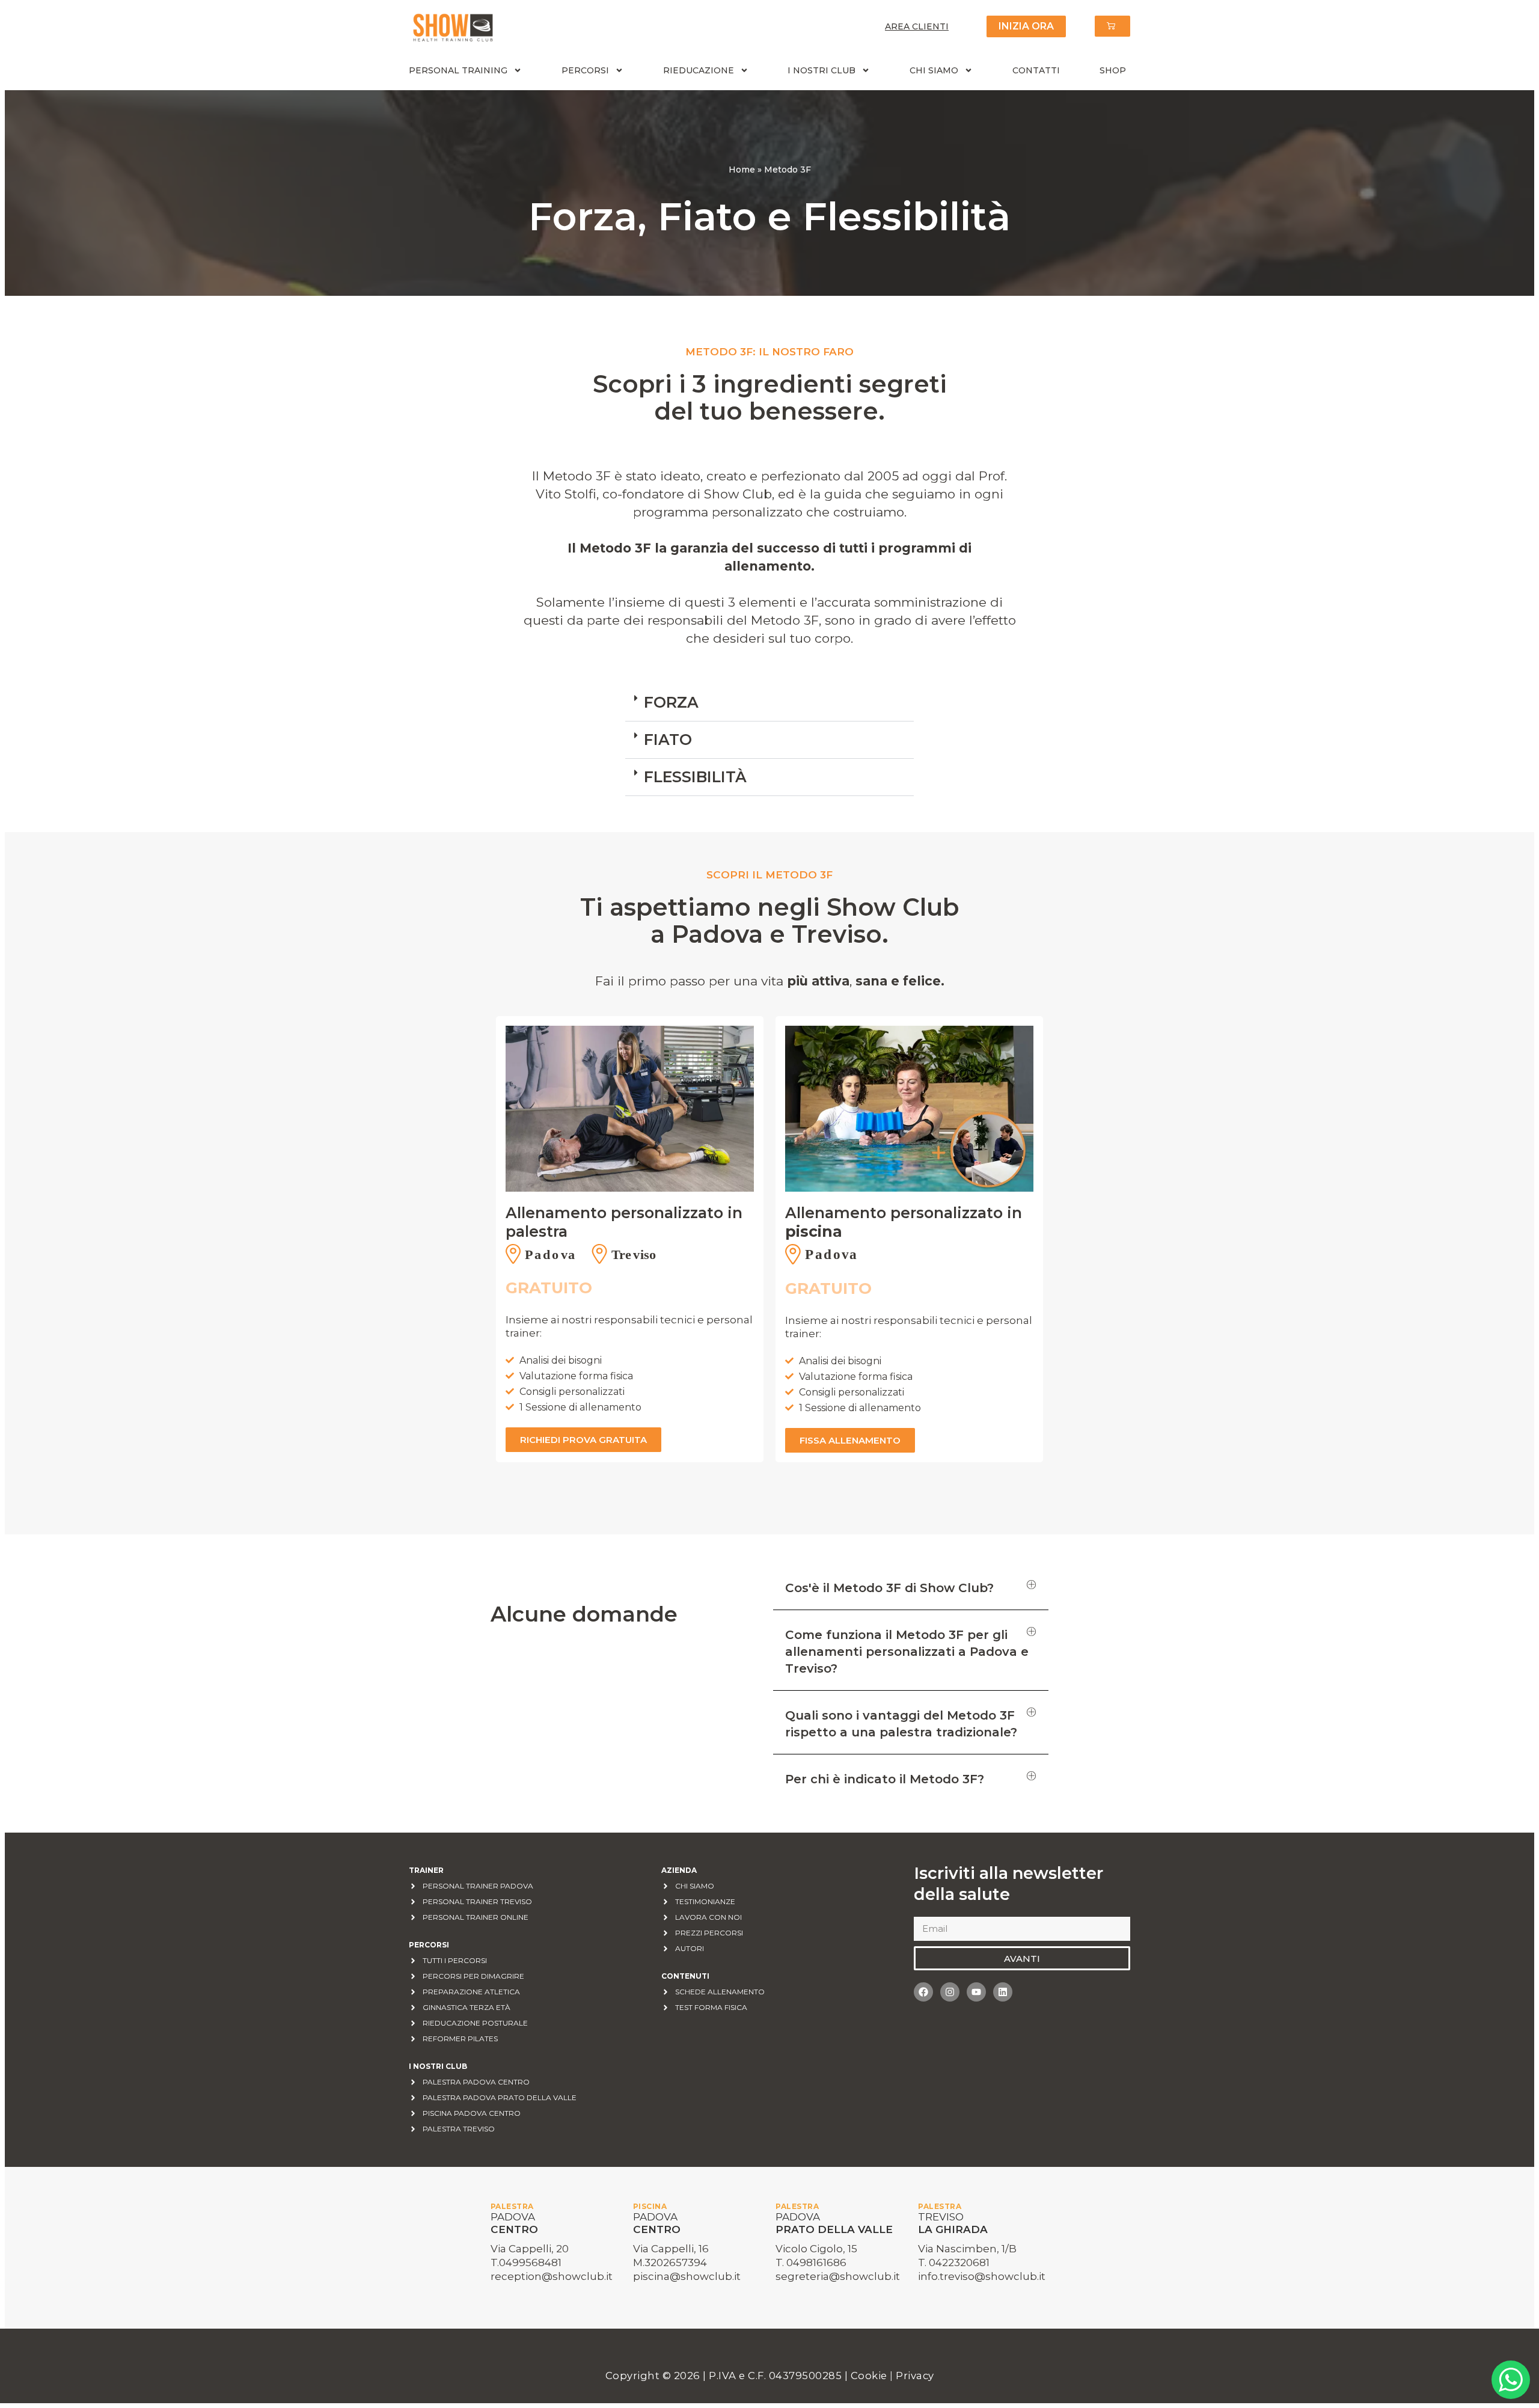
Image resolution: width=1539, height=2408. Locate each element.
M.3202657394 (670, 2262)
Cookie (870, 2376)
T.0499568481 (526, 2262)
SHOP (1113, 70)
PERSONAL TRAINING (458, 70)
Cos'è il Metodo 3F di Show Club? (889, 1588)
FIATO (668, 740)
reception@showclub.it (552, 2276)
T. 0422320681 (954, 2262)
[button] (769, 703)
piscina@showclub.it (687, 2276)
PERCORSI (585, 70)
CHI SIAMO (934, 70)
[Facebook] (923, 1992)
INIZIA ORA (1026, 26)
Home (742, 170)
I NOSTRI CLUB (822, 70)
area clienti (917, 26)
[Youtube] (976, 1992)
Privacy (915, 2376)
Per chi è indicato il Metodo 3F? (885, 1779)
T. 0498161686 (811, 2262)
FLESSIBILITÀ (695, 777)
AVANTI (1022, 1959)
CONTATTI (1036, 70)
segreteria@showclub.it (838, 2276)
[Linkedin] (1003, 1992)
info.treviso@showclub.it (982, 2276)
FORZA (671, 702)
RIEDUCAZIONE (699, 70)
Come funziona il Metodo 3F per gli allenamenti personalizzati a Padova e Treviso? (907, 1652)
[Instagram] (950, 1992)
